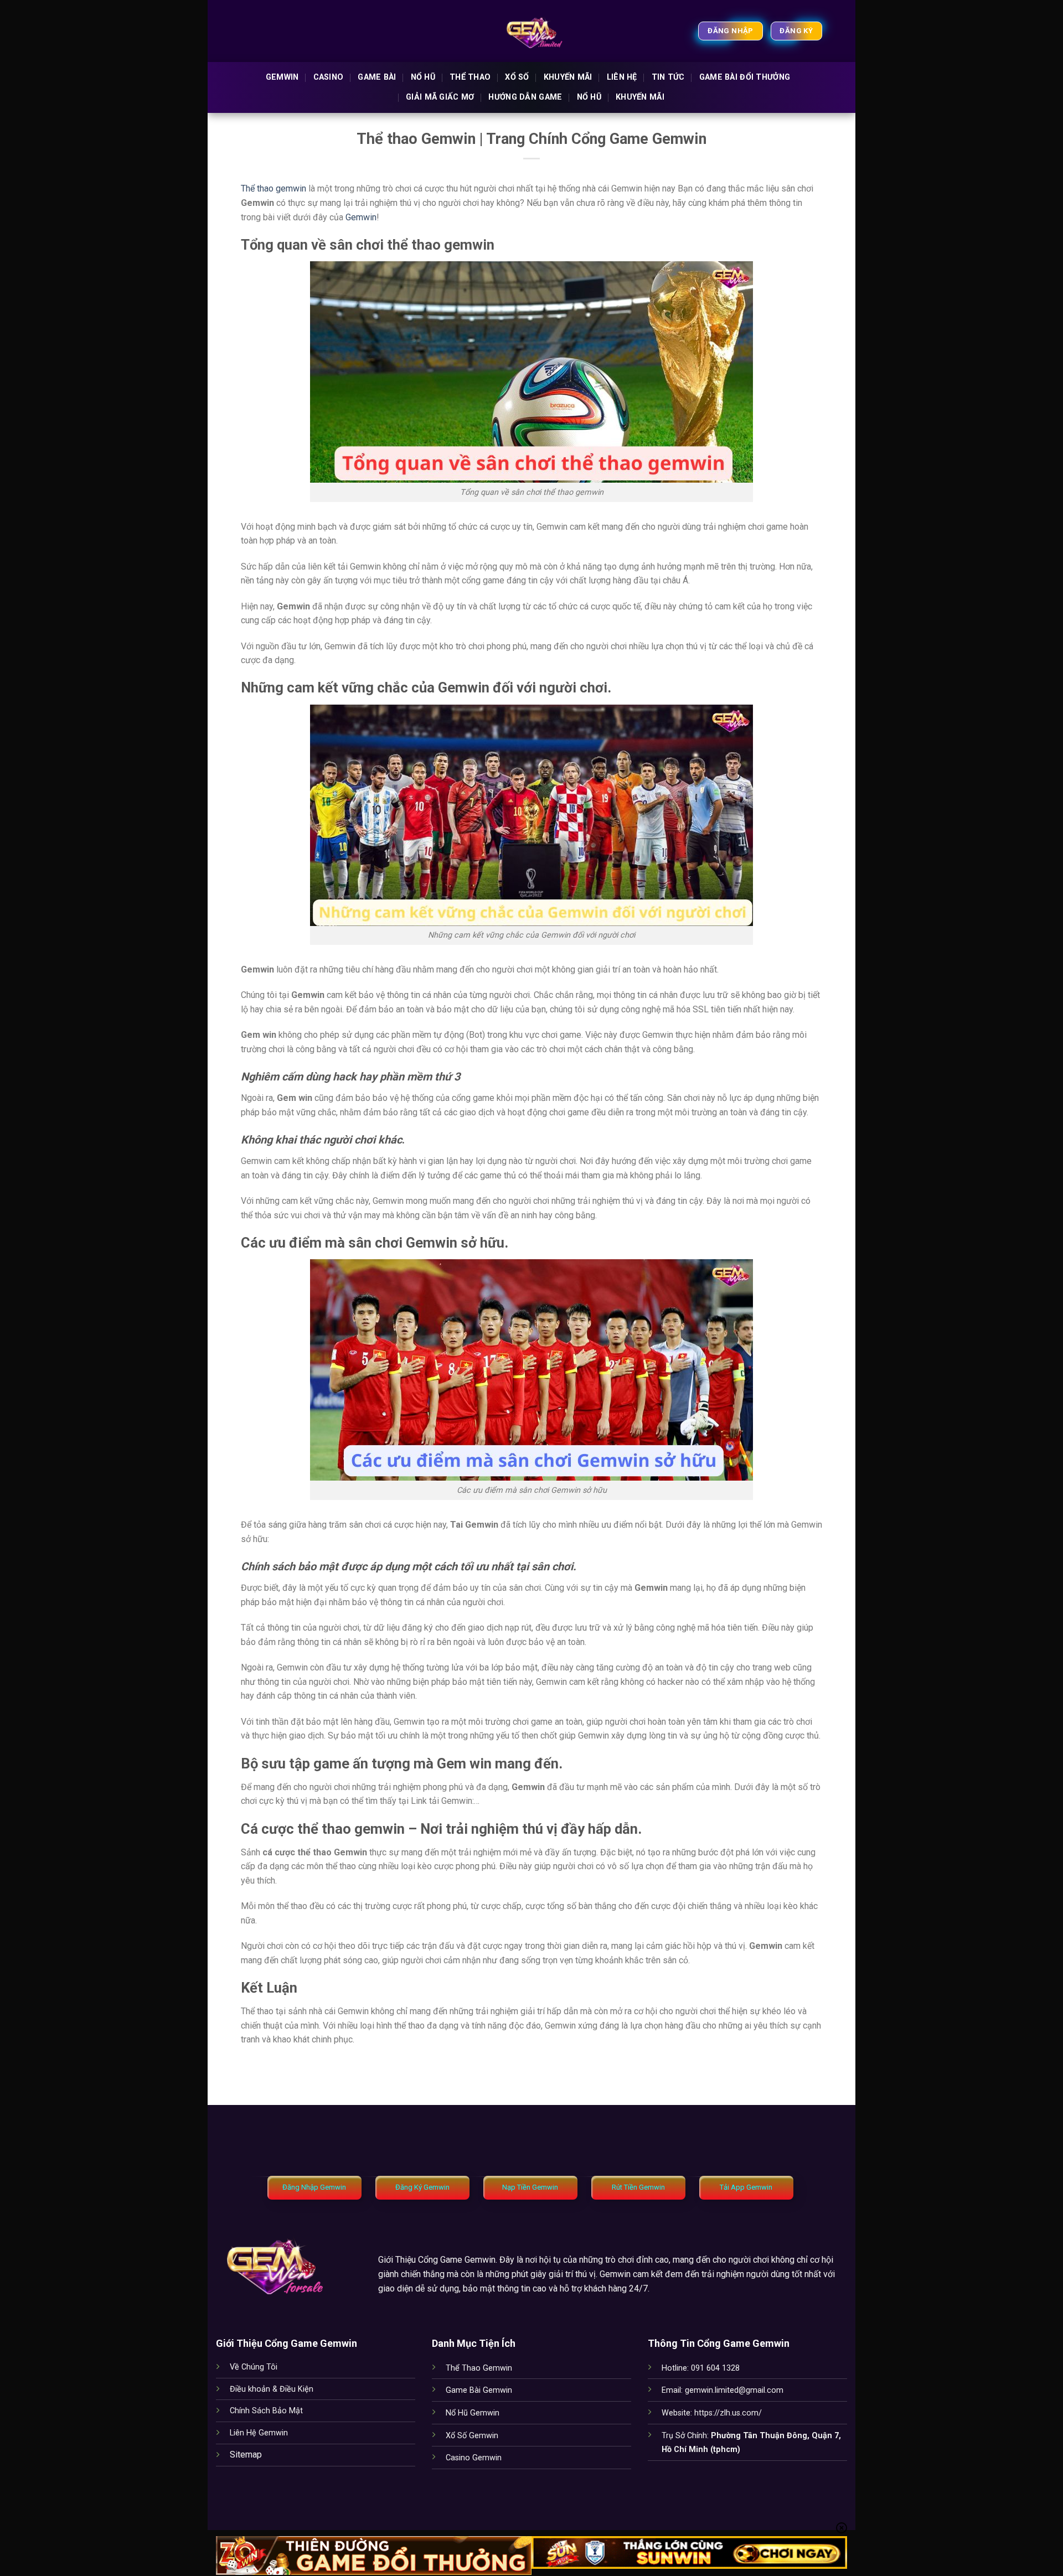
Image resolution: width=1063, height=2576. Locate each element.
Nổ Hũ (589, 97)
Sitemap (246, 2455)
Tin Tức (668, 77)
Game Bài (377, 77)
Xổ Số (517, 77)
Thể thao (470, 77)
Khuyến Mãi (568, 77)
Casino (329, 77)
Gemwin (282, 77)
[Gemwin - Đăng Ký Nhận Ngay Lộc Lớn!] (532, 31)
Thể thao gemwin (274, 188)
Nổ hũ (423, 77)
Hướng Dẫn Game (525, 97)
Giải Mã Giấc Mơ (440, 97)
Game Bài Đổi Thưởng (745, 77)
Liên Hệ (622, 77)
